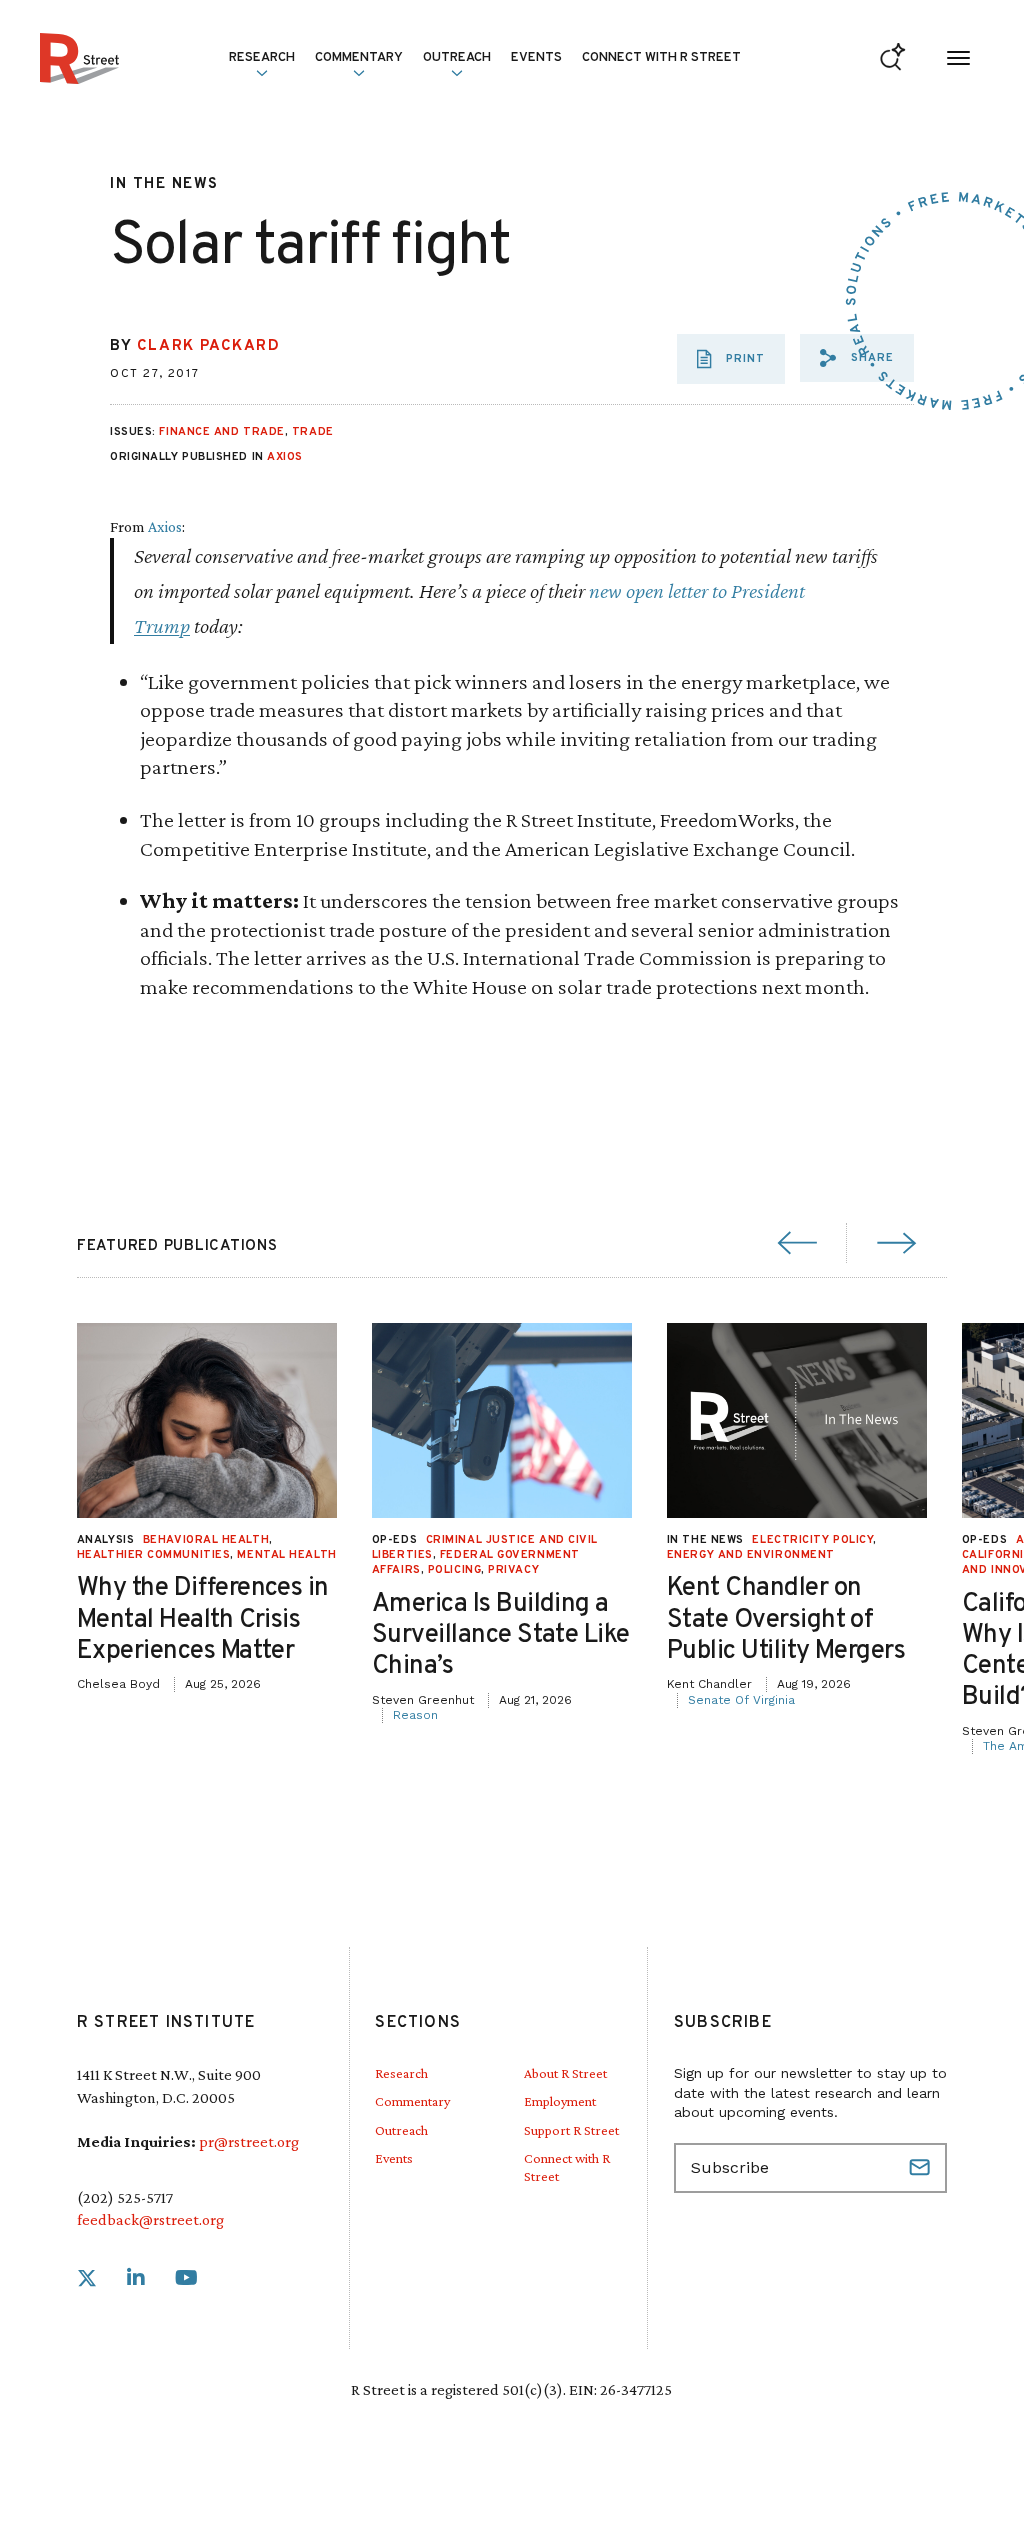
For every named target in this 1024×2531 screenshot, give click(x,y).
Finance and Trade (221, 432)
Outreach (457, 58)
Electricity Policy (812, 1540)
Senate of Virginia (741, 1700)
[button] (857, 358)
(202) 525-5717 (125, 2197)
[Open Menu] (958, 58)
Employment (560, 2101)
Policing (454, 1570)
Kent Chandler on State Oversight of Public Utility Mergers (786, 1619)
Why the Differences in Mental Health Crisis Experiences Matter (203, 1619)
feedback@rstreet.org (150, 2219)
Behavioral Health (206, 1540)
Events (536, 58)
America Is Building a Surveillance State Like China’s (501, 1635)
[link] (87, 2278)
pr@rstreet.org (249, 2141)
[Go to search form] (892, 58)
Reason (415, 1715)
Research (401, 2073)
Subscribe (922, 2168)
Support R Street (571, 2130)
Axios (285, 457)
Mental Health (286, 1555)
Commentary (412, 2101)
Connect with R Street (661, 58)
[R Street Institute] (79, 58)
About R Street (565, 2073)
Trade (313, 432)
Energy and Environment (751, 1555)
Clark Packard (209, 346)
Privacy (513, 1570)
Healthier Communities (154, 1555)
